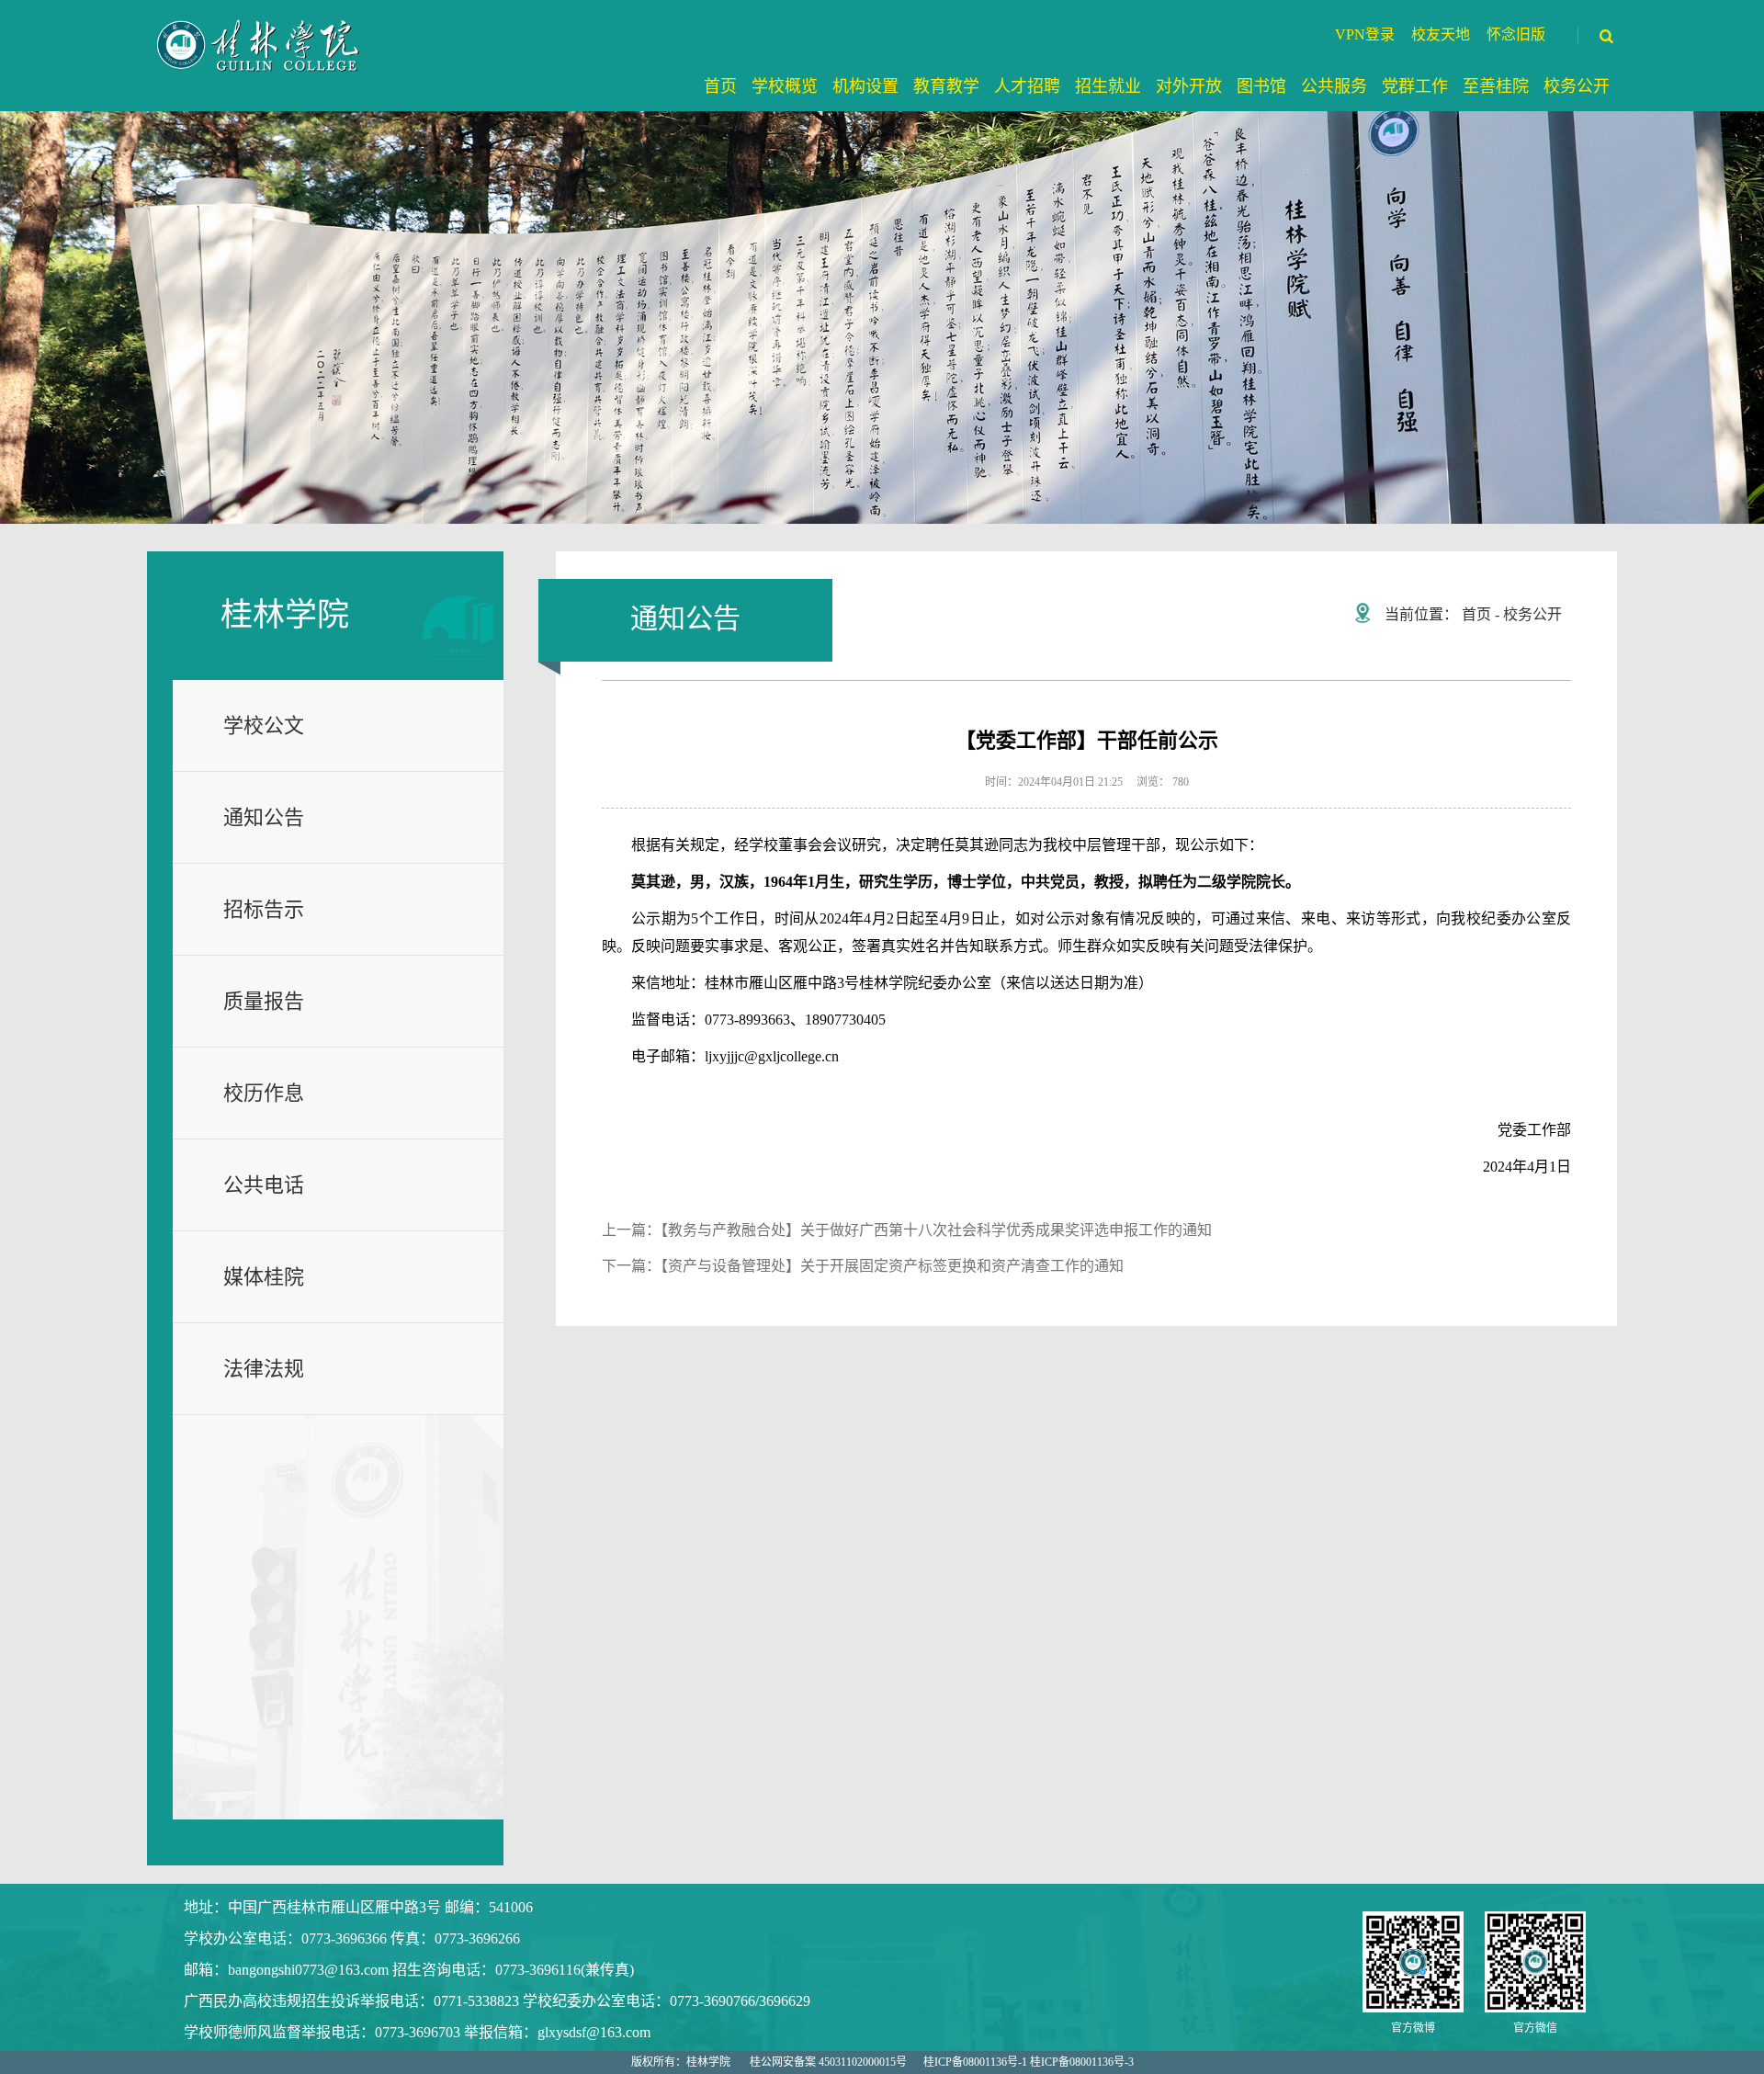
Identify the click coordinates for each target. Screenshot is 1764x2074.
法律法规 (264, 1369)
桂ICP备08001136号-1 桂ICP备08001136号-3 (1029, 2062)
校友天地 (1441, 34)
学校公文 (264, 725)
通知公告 (264, 817)
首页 (1476, 614)
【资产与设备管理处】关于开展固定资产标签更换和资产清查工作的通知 (892, 1266)
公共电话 (264, 1185)
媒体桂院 (264, 1277)
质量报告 (264, 1001)
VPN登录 (1365, 34)
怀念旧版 (1516, 34)
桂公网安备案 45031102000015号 (828, 2062)
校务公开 (1532, 614)
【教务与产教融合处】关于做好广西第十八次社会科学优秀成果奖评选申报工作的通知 (936, 1230)
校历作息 (264, 1093)
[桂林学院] (260, 45)
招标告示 (264, 909)
